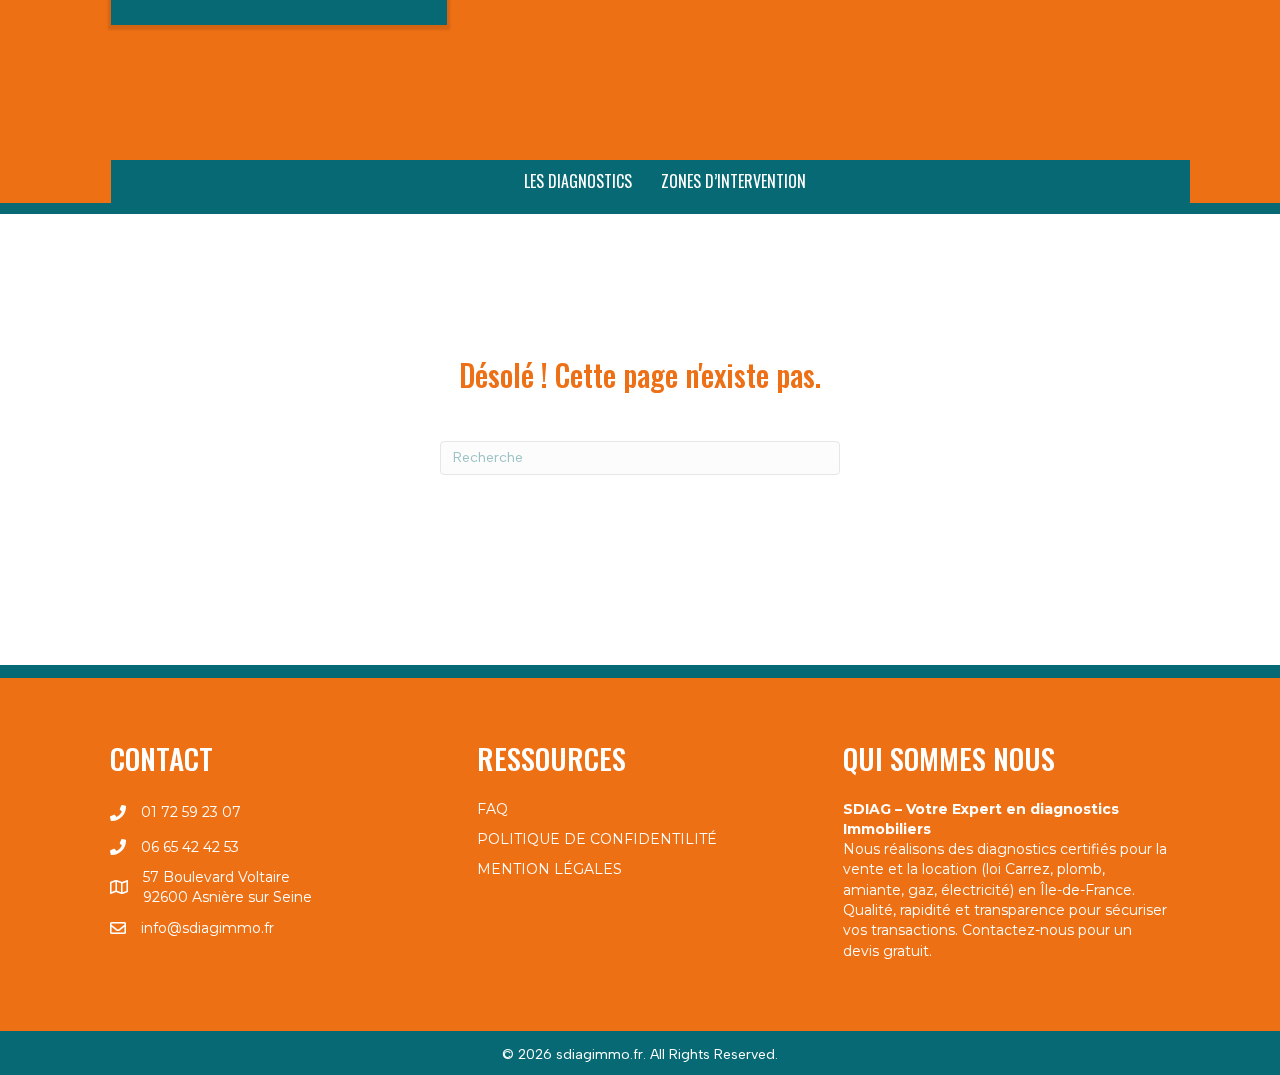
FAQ (492, 809)
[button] (1065, 28)
